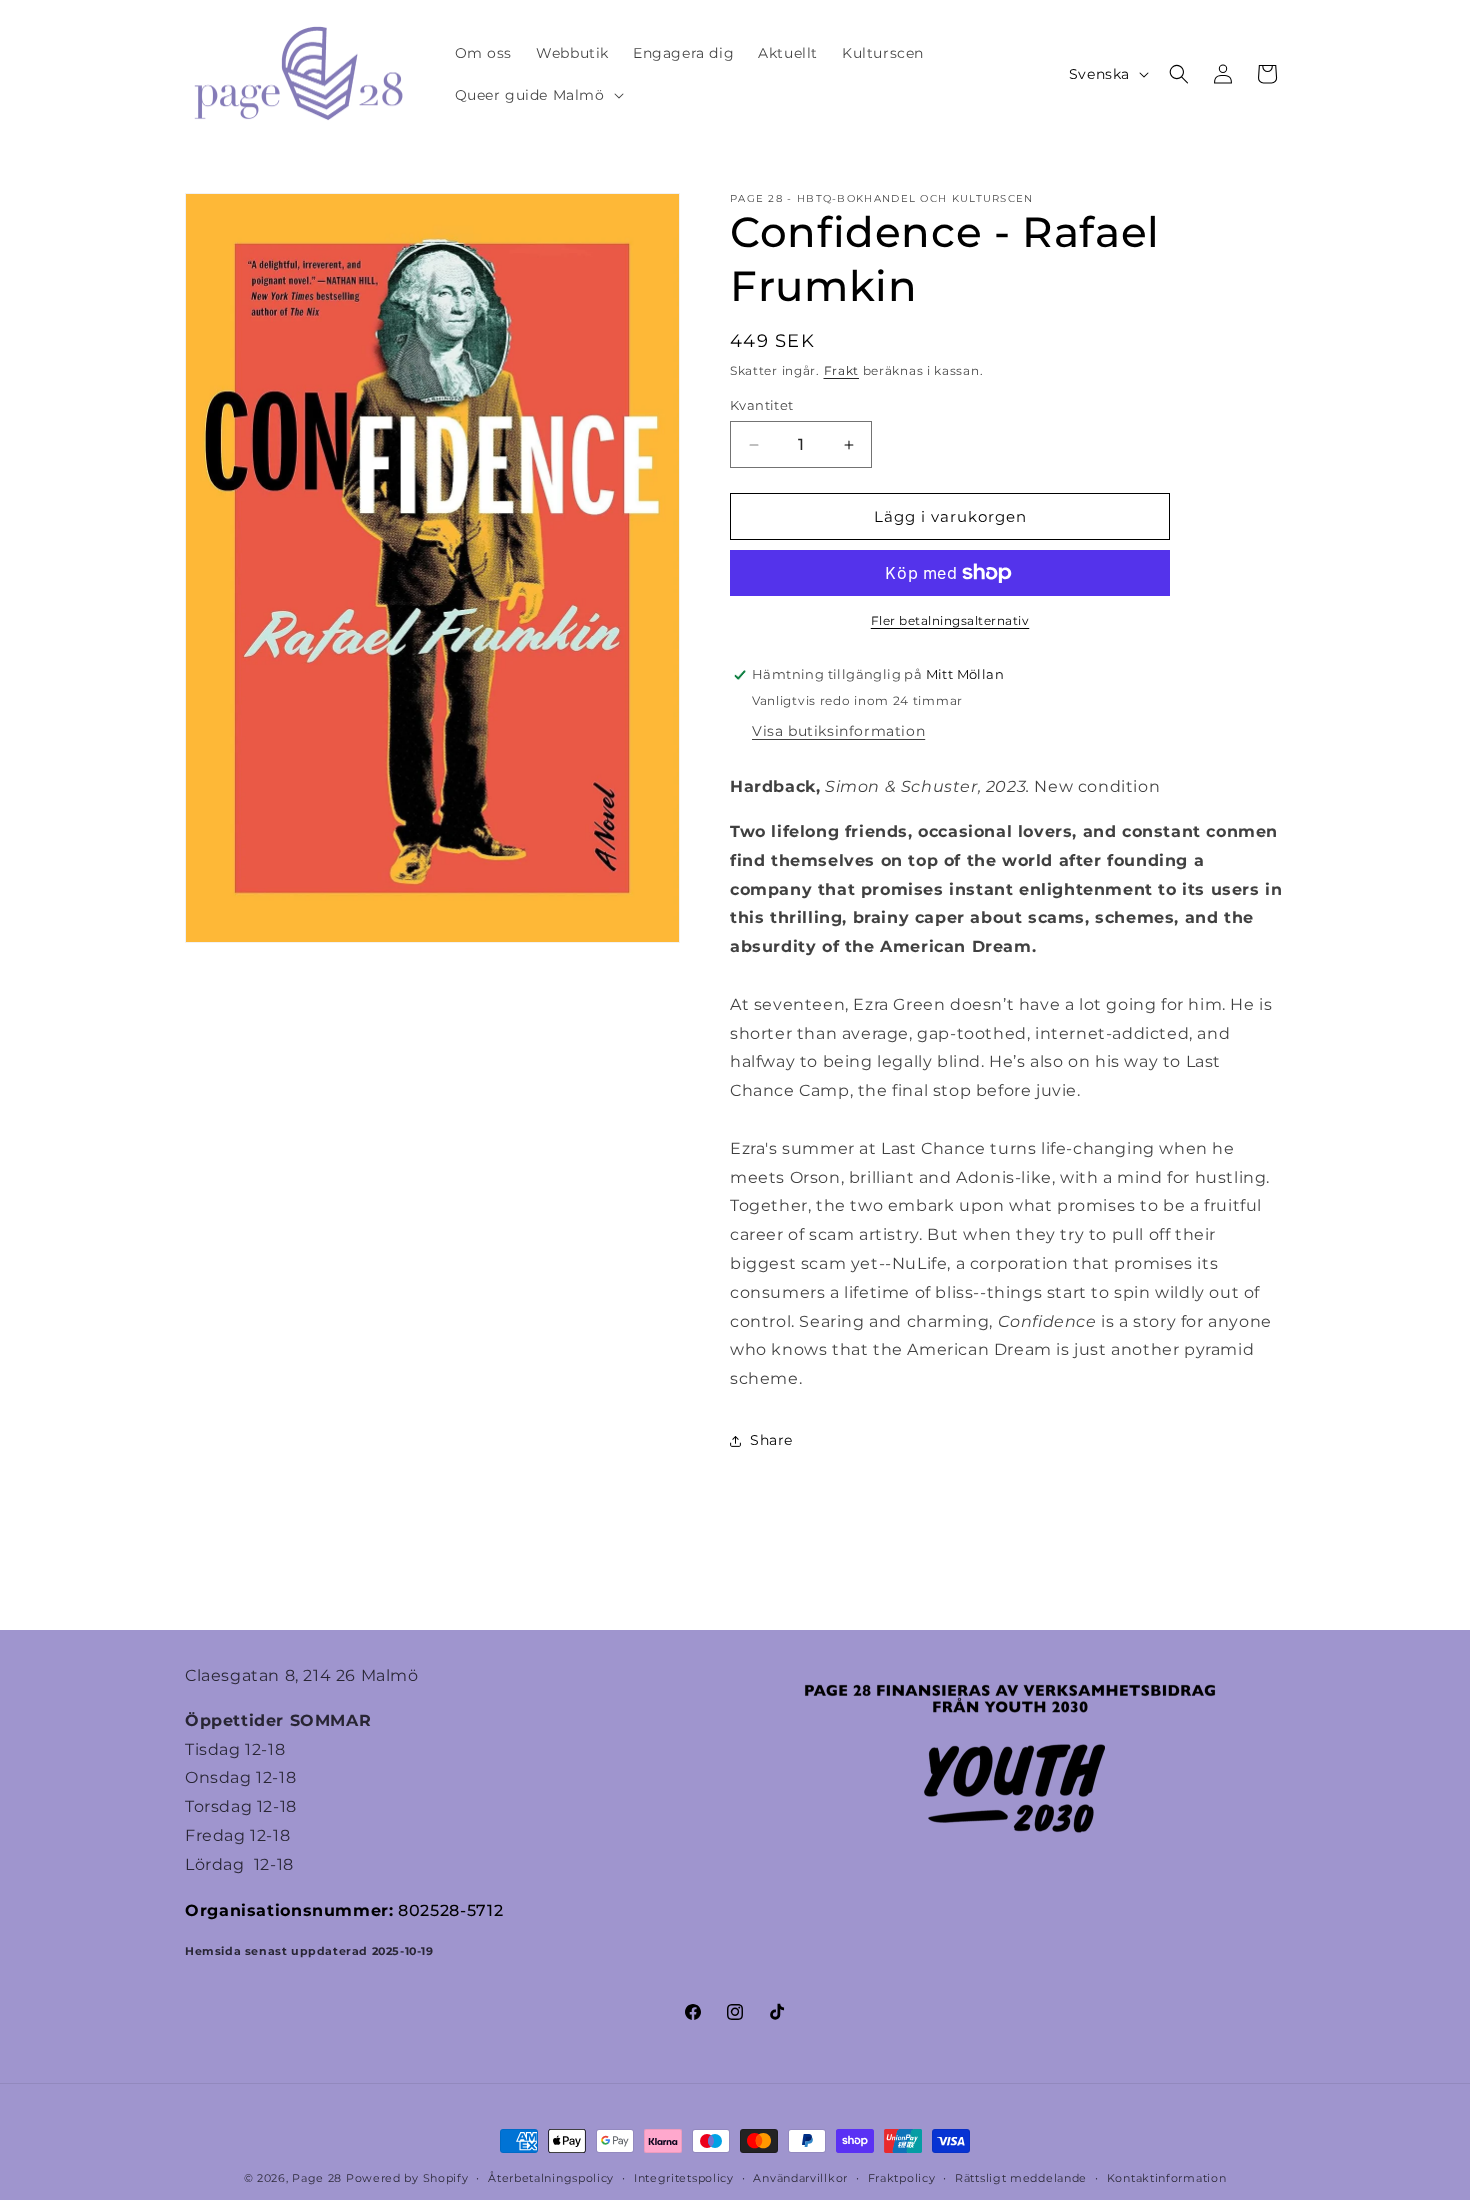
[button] (537, 95)
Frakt (842, 370)
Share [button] (771, 1440)
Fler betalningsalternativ (950, 620)
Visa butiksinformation (838, 731)
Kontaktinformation (1167, 2178)
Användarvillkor (800, 2178)
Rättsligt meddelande (1021, 2178)
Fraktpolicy (902, 2178)
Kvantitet (762, 405)
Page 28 (319, 2178)
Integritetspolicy (684, 2178)
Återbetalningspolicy (551, 2178)
